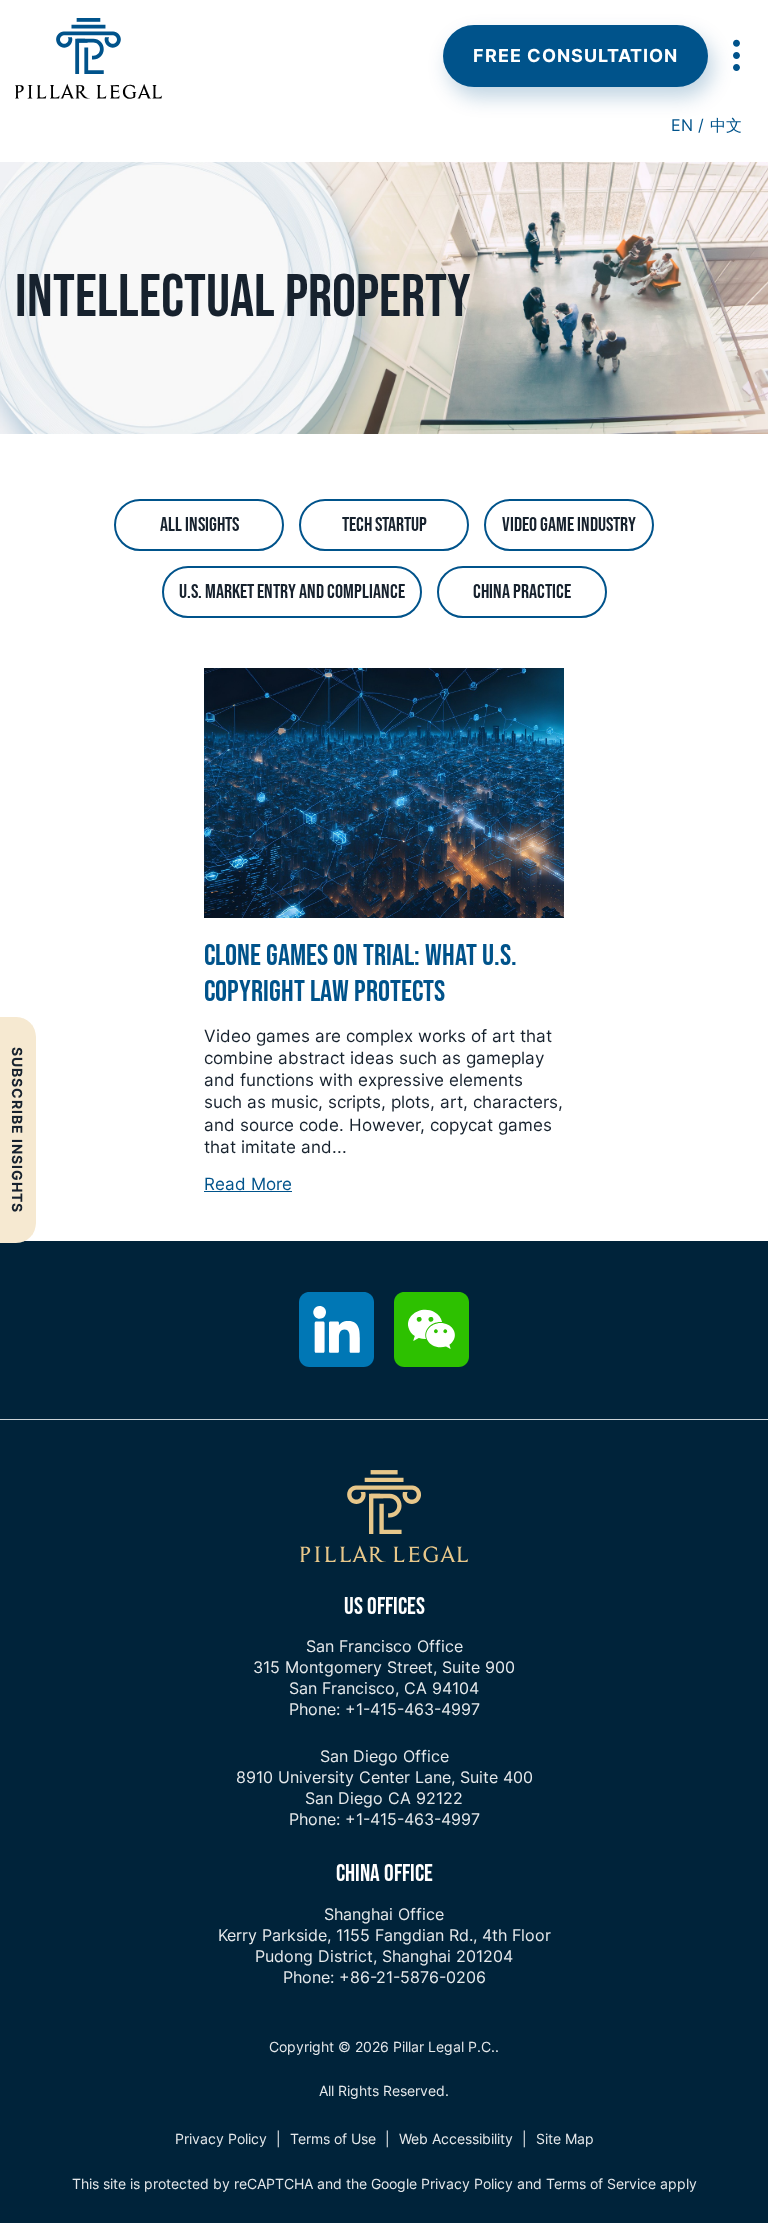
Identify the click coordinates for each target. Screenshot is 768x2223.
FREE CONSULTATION (575, 55)
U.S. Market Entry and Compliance (292, 592)
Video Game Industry (569, 525)
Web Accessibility (456, 2138)
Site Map (565, 2138)
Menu (735, 55)
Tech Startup (384, 525)
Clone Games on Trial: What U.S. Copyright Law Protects (360, 974)
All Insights (199, 525)
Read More (248, 1184)
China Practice (522, 592)
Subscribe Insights (17, 1130)
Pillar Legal (88, 58)
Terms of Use (333, 2138)
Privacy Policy (221, 2138)
